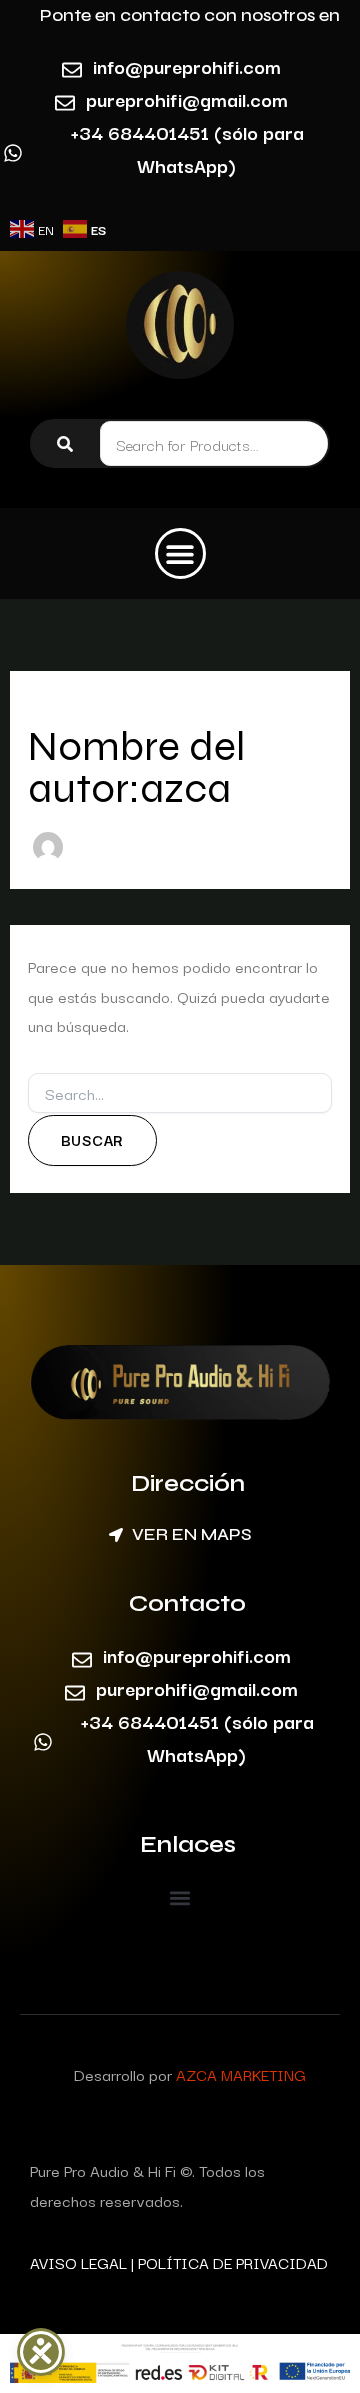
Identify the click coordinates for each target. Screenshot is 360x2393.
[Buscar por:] (180, 1094)
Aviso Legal (78, 2262)
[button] (180, 553)
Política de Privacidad (233, 2262)
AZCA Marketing (241, 2074)
